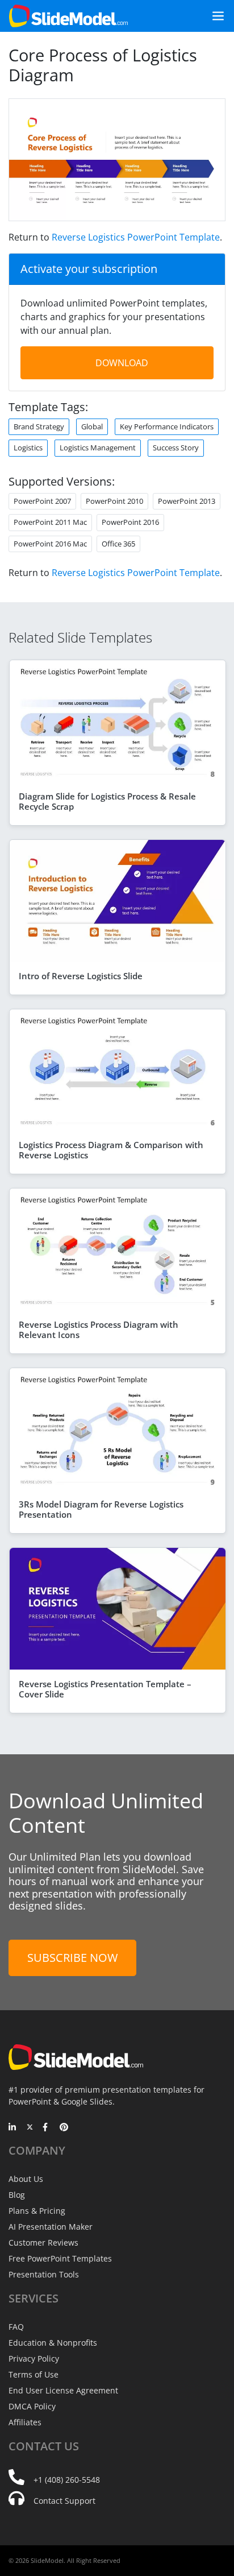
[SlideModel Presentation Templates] (68, 16)
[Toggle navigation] (214, 16)
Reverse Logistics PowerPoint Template (136, 237)
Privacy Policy (34, 2358)
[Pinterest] (64, 2128)
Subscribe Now (72, 1958)
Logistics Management (98, 448)
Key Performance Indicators (167, 426)
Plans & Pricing (37, 2211)
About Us (26, 2179)
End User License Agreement (63, 2390)
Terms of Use (34, 2374)
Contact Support (64, 2501)
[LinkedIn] (13, 2128)
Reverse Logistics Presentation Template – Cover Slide (105, 1689)
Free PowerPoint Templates (60, 2258)
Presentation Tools (44, 2274)
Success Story (176, 448)
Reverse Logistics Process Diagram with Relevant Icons (99, 1330)
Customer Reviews (43, 2242)
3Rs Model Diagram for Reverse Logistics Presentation (101, 1509)
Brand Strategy (39, 426)
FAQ (16, 2327)
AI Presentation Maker (51, 2227)
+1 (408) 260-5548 (67, 2480)
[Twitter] (30, 2128)
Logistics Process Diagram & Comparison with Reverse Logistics (111, 1150)
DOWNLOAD (122, 363)
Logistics (28, 448)
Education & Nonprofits (53, 2343)
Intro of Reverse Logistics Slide (81, 976)
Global (92, 426)
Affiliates (25, 2422)
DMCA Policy (32, 2406)
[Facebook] (47, 2128)
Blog (17, 2195)
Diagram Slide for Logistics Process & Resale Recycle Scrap (107, 801)
